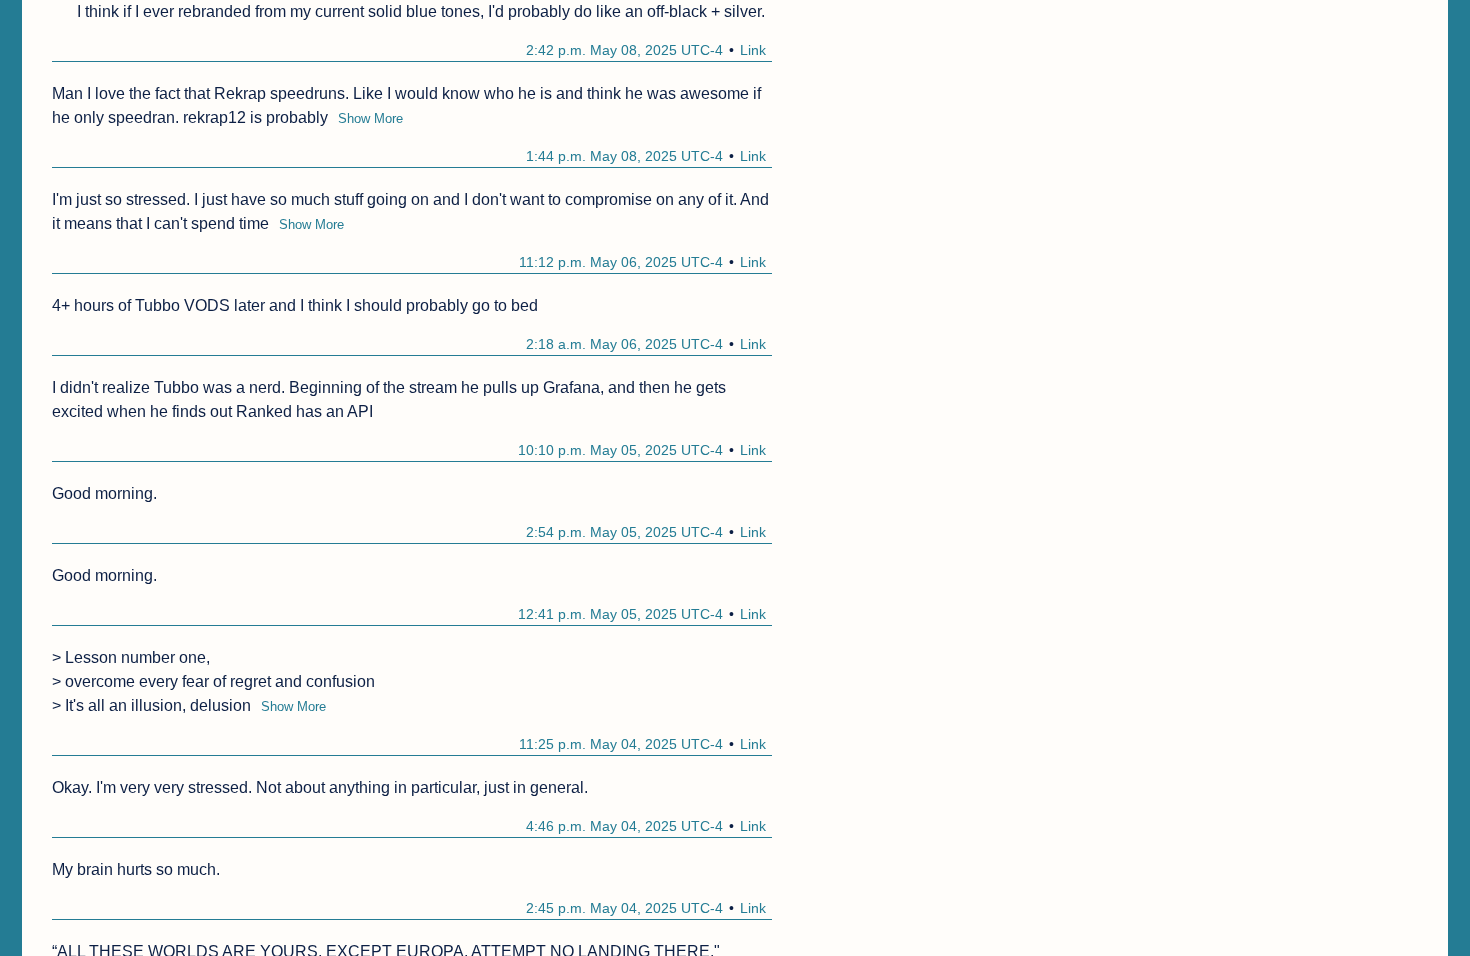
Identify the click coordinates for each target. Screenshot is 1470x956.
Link (753, 50)
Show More (370, 118)
